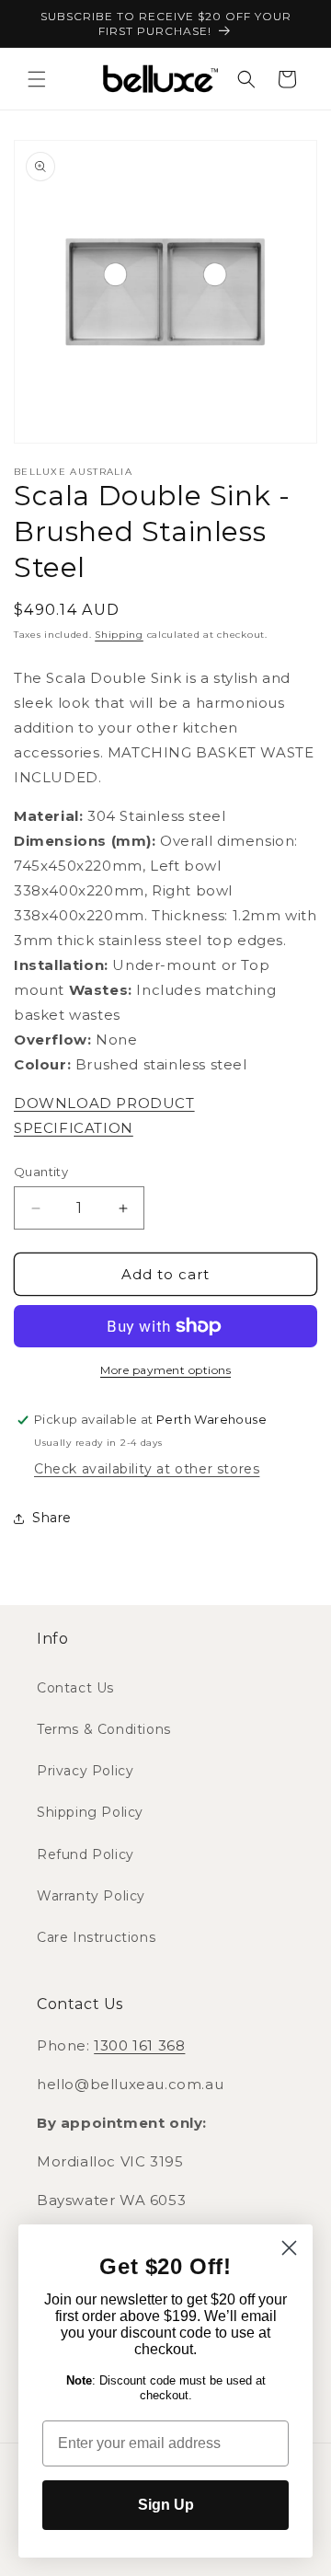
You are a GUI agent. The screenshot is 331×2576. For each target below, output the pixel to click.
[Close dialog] (289, 2248)
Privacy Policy (85, 1771)
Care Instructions (96, 1937)
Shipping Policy (90, 1812)
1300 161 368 (139, 2045)
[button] (37, 79)
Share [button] (52, 1518)
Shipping (119, 635)
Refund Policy (86, 1854)
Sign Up (166, 2505)
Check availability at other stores (147, 1469)
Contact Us (75, 1688)
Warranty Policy (91, 1896)
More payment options (165, 1370)
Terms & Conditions (104, 1729)
